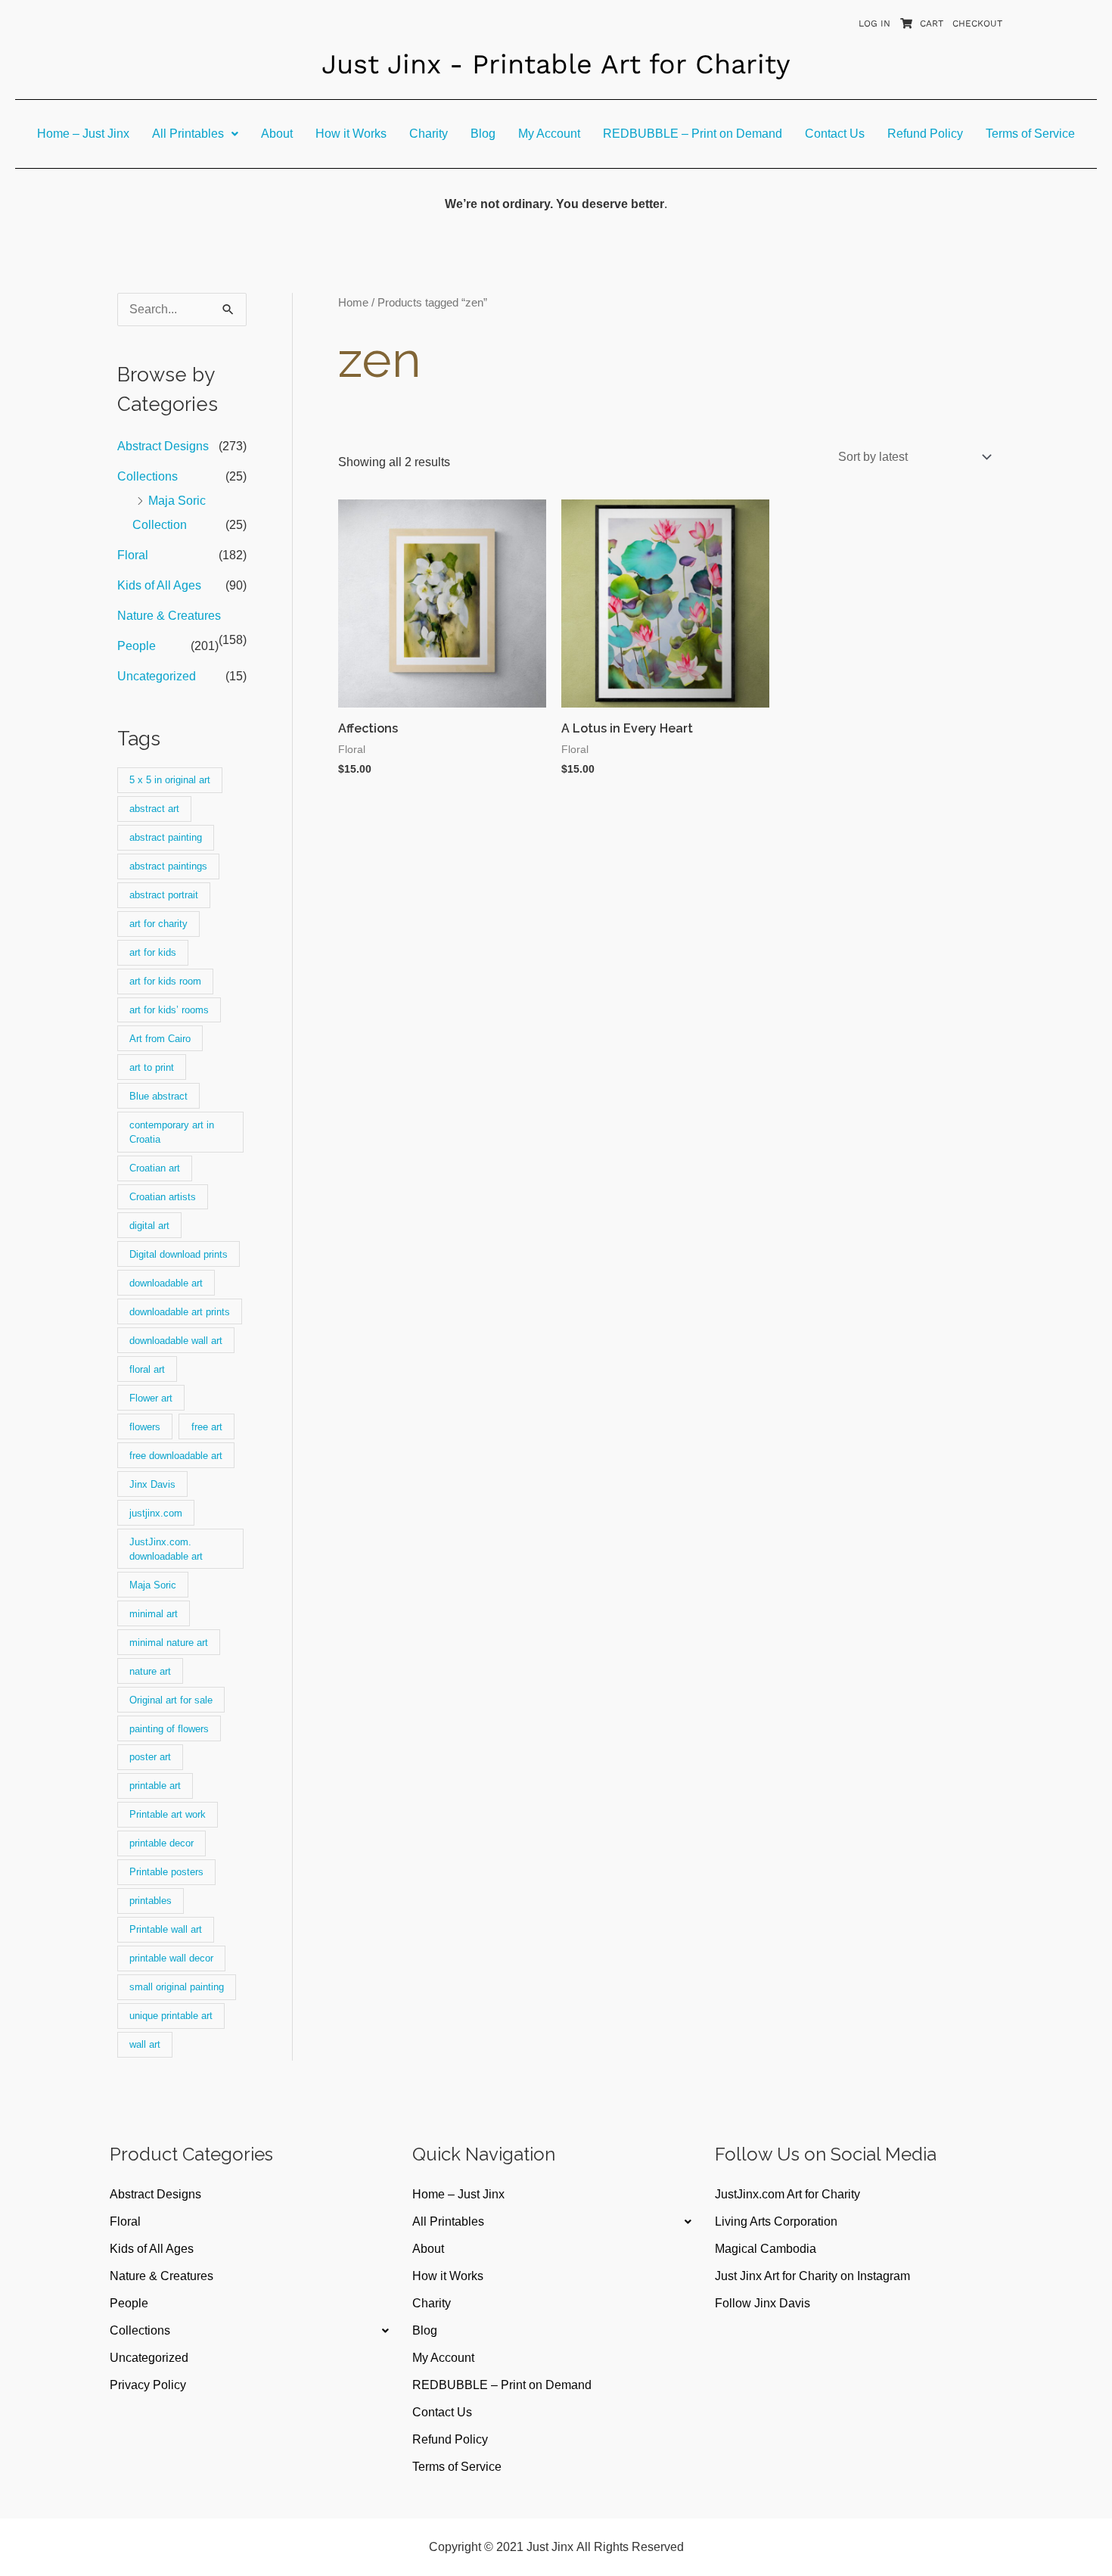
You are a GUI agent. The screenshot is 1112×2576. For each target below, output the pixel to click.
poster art (150, 1757)
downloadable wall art (176, 1341)
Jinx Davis (152, 1484)
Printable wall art (166, 1929)
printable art (155, 1786)
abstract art (154, 809)
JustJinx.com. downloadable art (166, 1549)
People (137, 646)
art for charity (158, 924)
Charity (429, 134)
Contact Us (835, 134)
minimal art (154, 1614)
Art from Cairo (160, 1039)
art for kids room (165, 981)
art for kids (153, 952)
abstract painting (166, 837)
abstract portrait (164, 895)
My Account (549, 134)
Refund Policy (925, 134)
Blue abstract (158, 1096)
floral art (147, 1369)
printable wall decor (171, 1958)
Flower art (151, 1398)
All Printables (188, 134)
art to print (152, 1067)
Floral (133, 555)
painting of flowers (169, 1729)
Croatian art (155, 1168)
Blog (483, 134)
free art (207, 1427)
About (277, 134)
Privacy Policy (148, 2385)
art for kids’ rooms (169, 1010)
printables (151, 1901)
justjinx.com (156, 1513)
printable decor (162, 1843)
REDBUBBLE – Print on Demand (693, 134)
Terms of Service (1030, 134)
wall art (145, 2044)
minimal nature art (169, 1643)
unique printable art (171, 2016)
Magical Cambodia (766, 2249)
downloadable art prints (180, 1312)
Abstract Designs (163, 446)
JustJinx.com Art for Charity (787, 2194)
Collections (148, 476)
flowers (145, 1427)
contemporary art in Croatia (172, 1132)
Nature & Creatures (169, 616)
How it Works (351, 134)
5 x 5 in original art (170, 780)
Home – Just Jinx (83, 134)
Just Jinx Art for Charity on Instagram (812, 2276)
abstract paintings (168, 866)
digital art (149, 1226)
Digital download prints (179, 1254)
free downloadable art (176, 1456)
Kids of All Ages (159, 585)
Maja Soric (153, 1585)
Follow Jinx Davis (763, 2303)
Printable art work (168, 1814)
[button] (195, 134)
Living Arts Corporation (776, 2221)
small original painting (177, 1987)
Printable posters (166, 1872)
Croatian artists (163, 1197)
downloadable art (166, 1283)
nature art (150, 1671)
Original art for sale (171, 1700)
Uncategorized (157, 676)
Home (353, 303)
